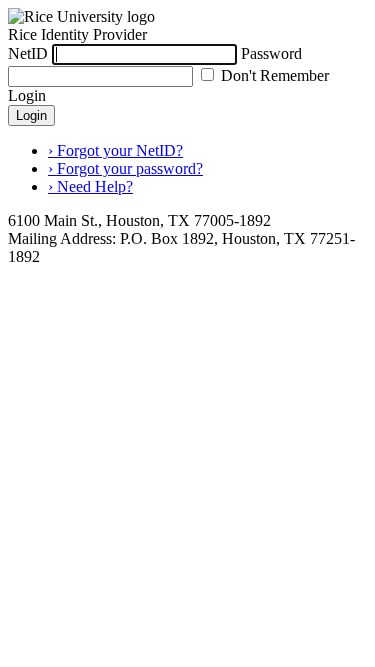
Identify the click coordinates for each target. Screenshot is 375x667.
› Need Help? (90, 186)
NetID (28, 53)
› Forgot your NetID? (115, 150)
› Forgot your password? (125, 168)
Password (271, 53)
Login (31, 115)
